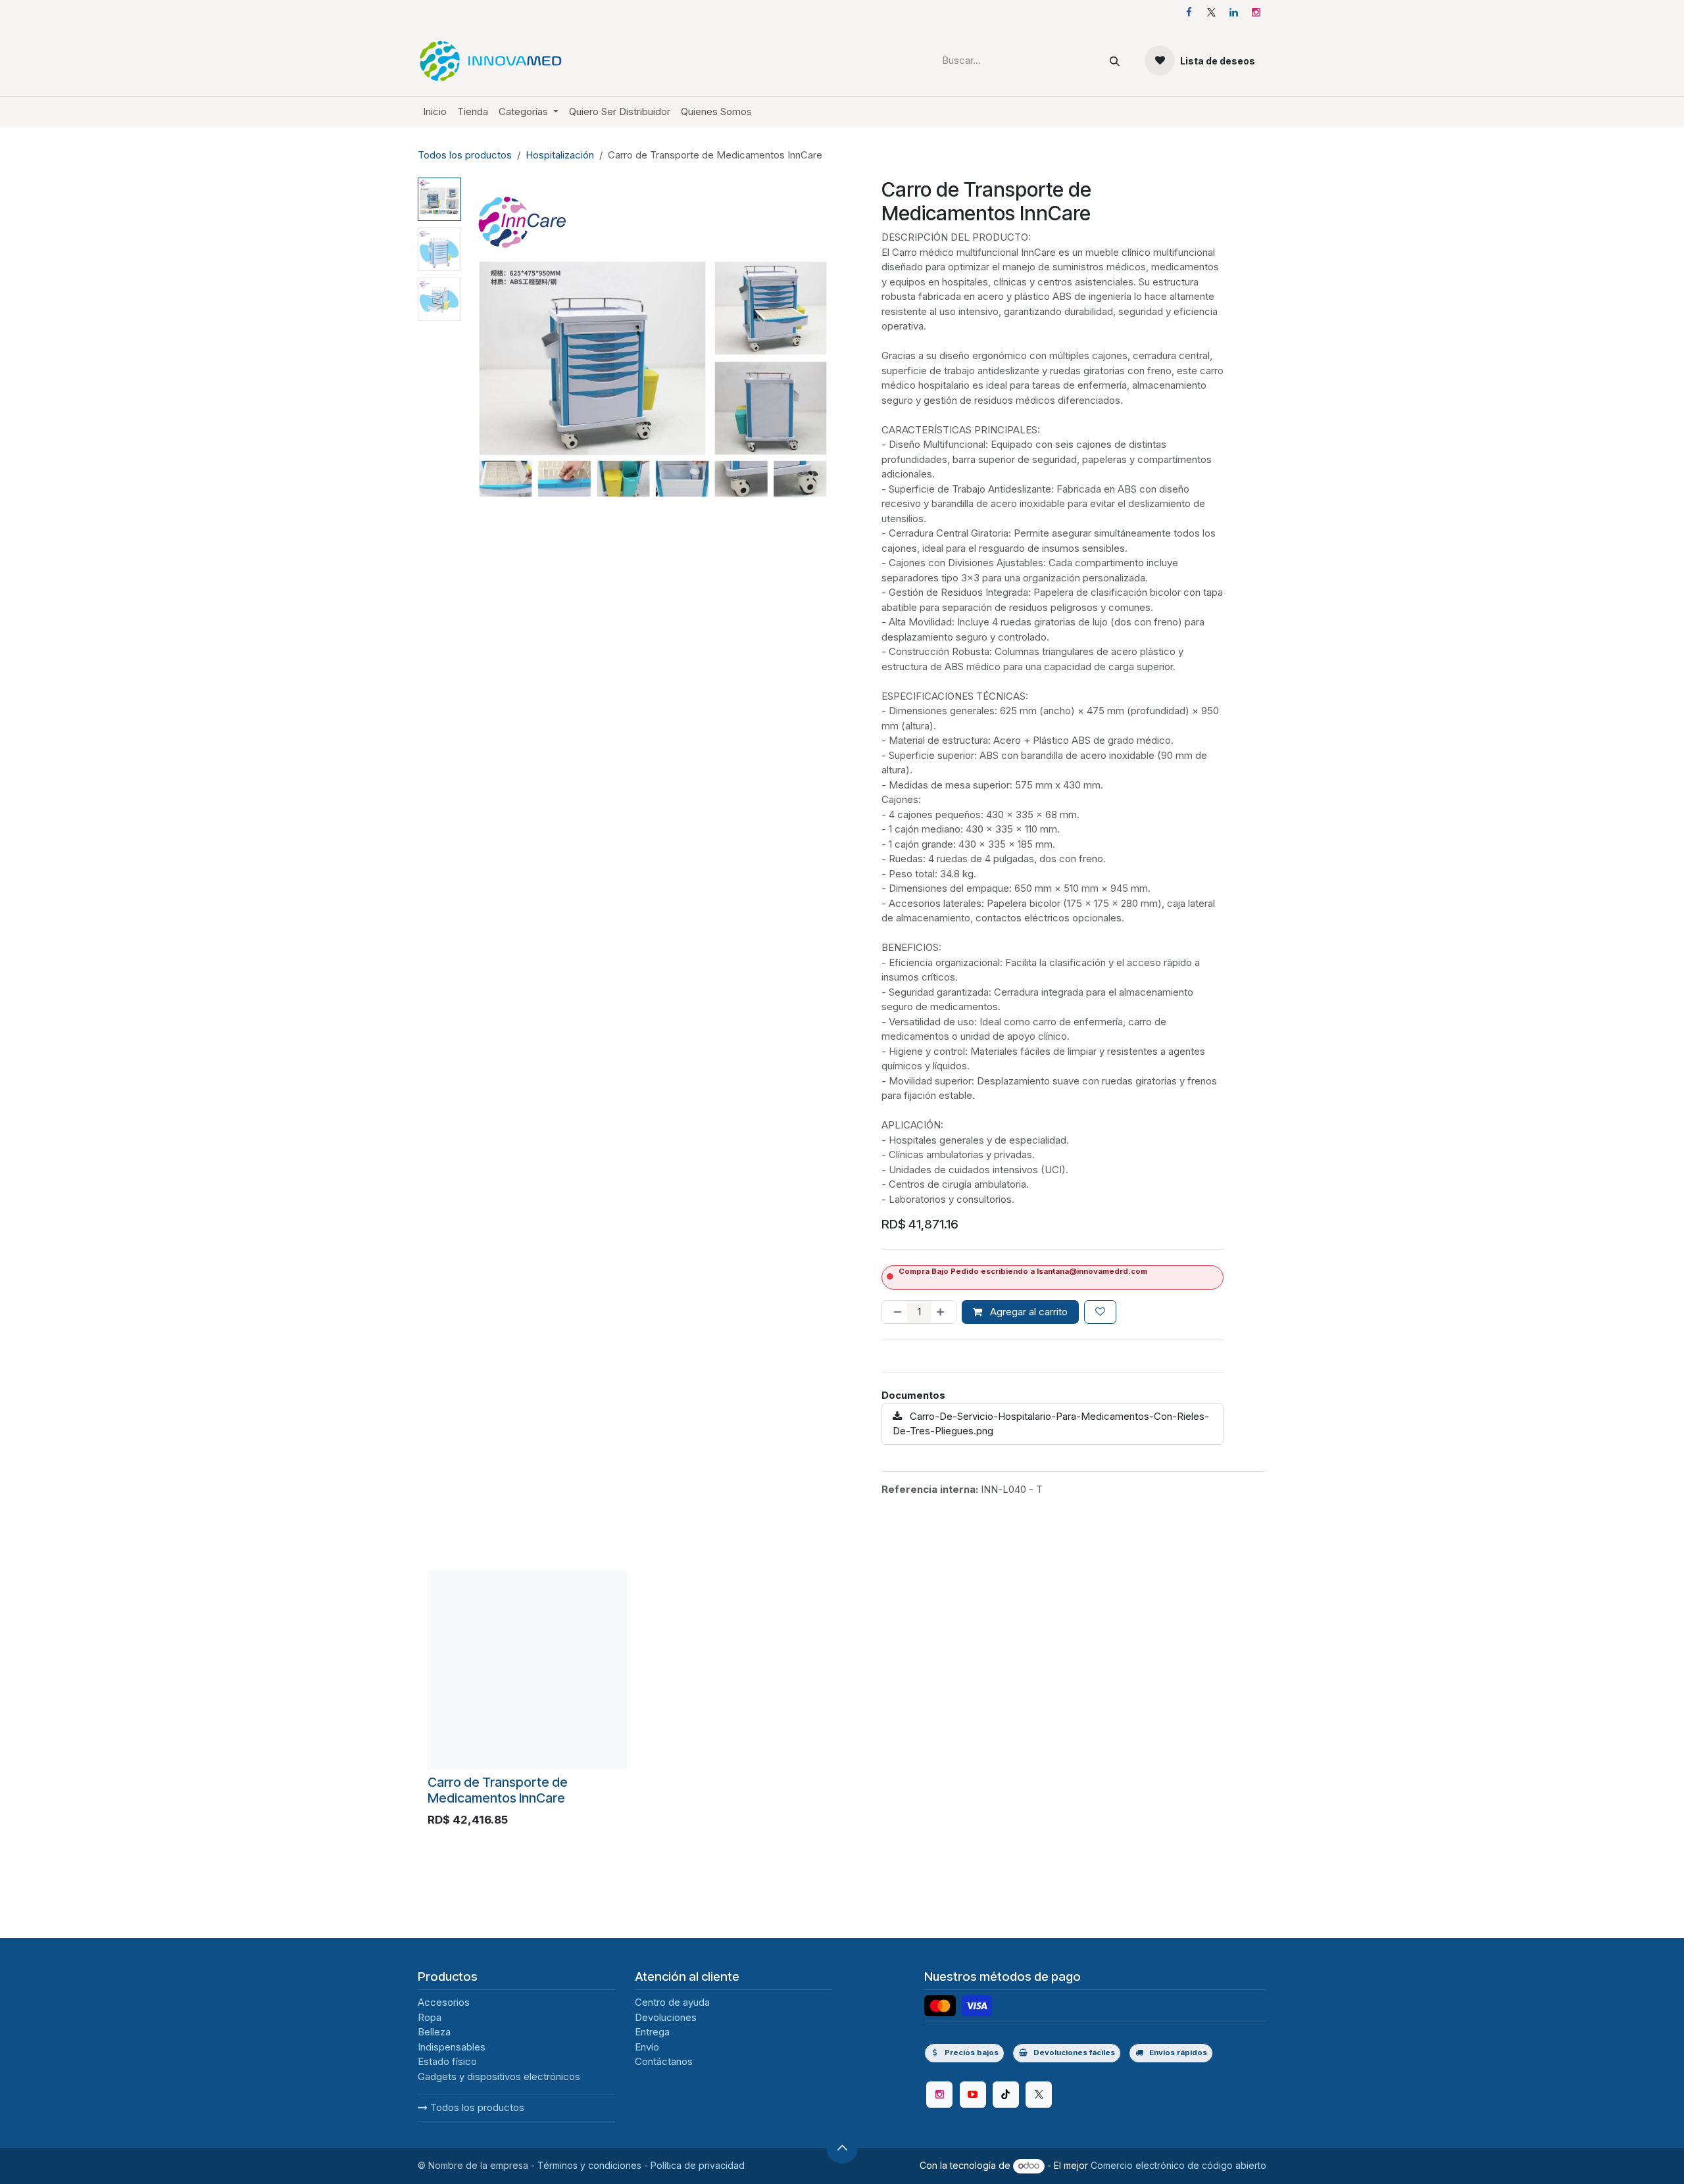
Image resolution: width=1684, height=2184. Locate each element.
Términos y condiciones (589, 2165)
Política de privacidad (698, 2165)
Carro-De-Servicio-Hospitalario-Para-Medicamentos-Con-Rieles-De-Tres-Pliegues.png (1051, 1424)
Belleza (434, 2032)
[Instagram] (1256, 12)
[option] (842, 1702)
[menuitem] (435, 112)
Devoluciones (666, 2017)
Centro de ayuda (672, 2002)
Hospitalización (560, 155)
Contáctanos (664, 2061)
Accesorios (444, 2002)
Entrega (652, 2032)
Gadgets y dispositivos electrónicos (499, 2076)
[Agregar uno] (943, 1312)
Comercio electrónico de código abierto (1178, 2165)
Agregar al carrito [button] (1028, 1312)
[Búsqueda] (1115, 61)
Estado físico (447, 2061)
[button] (485, 366)
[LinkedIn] (1233, 12)
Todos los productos (476, 2107)
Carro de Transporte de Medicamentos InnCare (498, 1790)
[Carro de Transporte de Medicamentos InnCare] (527, 1670)
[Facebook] (1189, 12)
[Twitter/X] (1039, 2095)
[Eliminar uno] (895, 1312)
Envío (647, 2047)
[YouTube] (973, 2095)
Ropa (430, 2017)
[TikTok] (1006, 2095)
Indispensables (452, 2047)
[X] (1211, 12)
